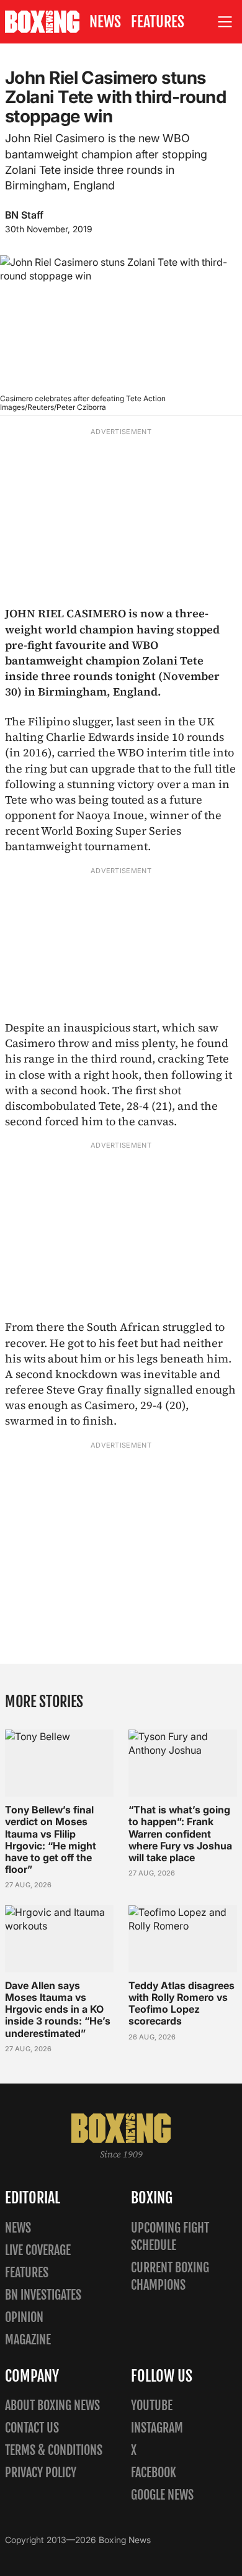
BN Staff (24, 215)
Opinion (24, 2317)
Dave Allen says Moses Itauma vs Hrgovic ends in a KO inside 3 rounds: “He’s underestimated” (58, 2009)
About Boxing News (52, 2406)
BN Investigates (43, 2295)
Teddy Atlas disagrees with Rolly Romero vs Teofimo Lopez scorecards (181, 2003)
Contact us (32, 2428)
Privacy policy (41, 2473)
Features (158, 22)
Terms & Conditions (54, 2450)
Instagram (157, 2428)
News (105, 22)
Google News (162, 2495)
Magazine (28, 2340)
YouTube (152, 2406)
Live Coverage (38, 2250)
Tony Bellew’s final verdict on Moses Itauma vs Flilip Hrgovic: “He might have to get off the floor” (51, 1839)
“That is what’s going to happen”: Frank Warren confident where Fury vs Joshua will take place (180, 1834)
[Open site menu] (225, 22)
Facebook (154, 2473)
